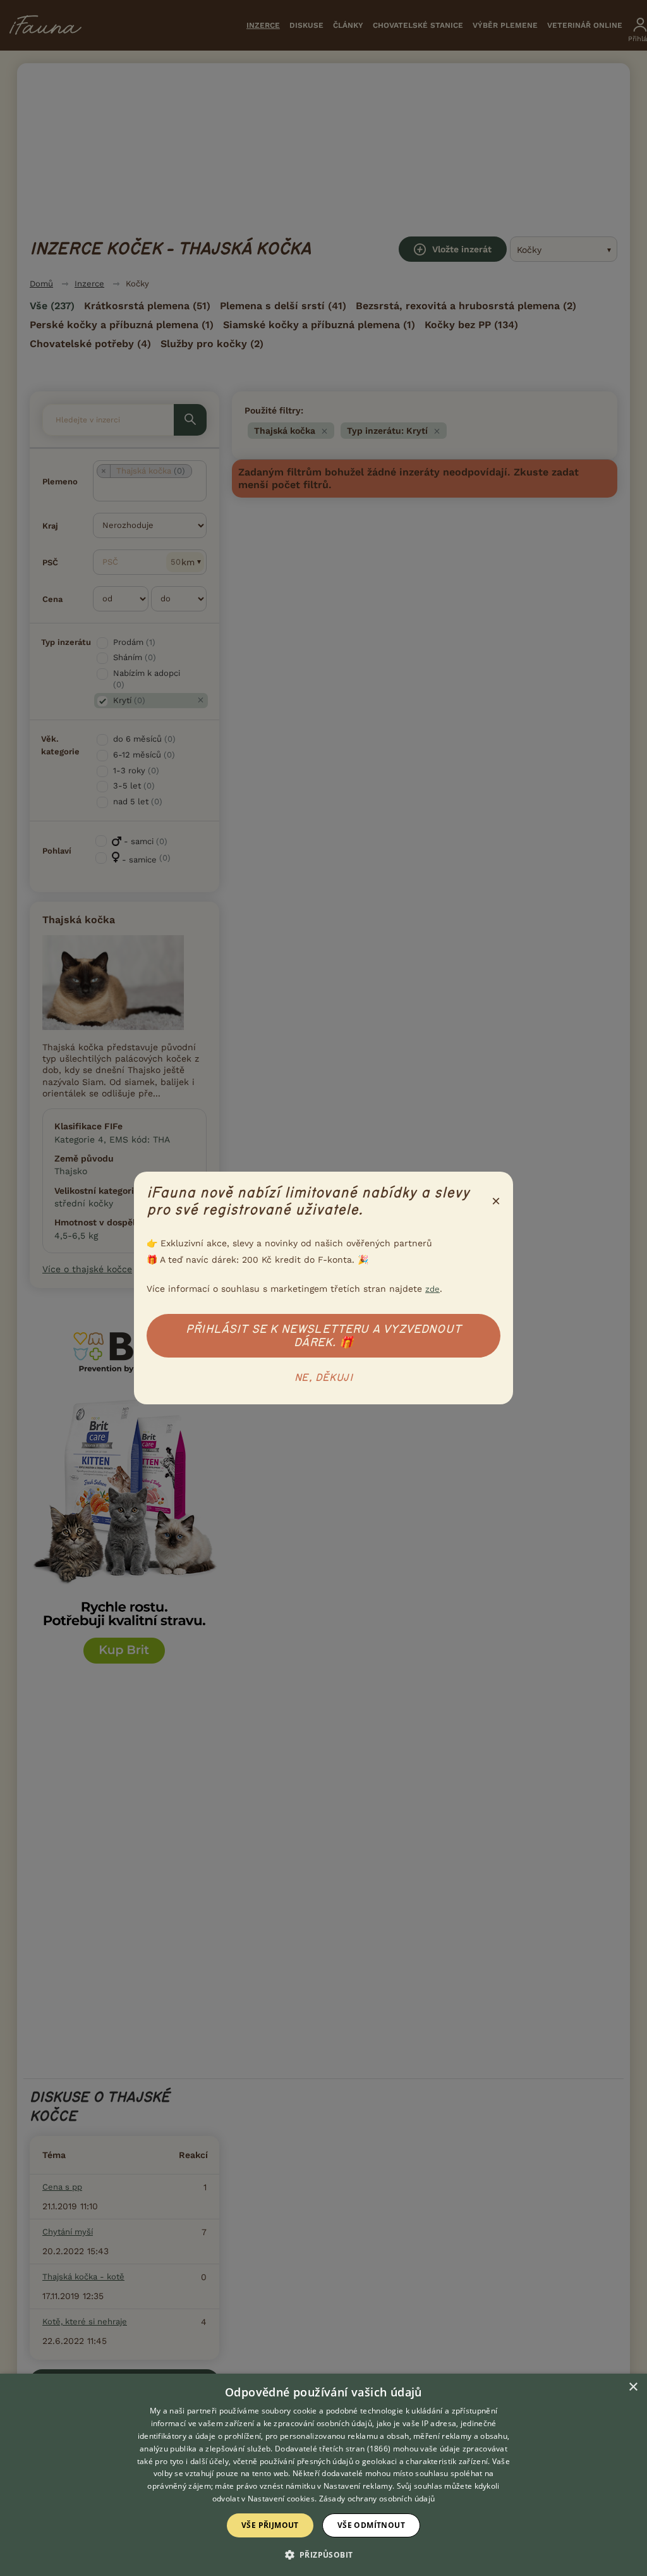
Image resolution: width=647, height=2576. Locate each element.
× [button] (633, 2387)
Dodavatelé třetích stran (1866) (333, 2449)
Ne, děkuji (323, 1378)
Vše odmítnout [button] (371, 2525)
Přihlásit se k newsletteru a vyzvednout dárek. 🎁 (323, 1336)
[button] (324, 2554)
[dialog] (323, 2475)
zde (432, 1289)
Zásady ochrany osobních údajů (377, 2499)
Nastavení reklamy (358, 2486)
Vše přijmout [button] (270, 2525)
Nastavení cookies (281, 2499)
